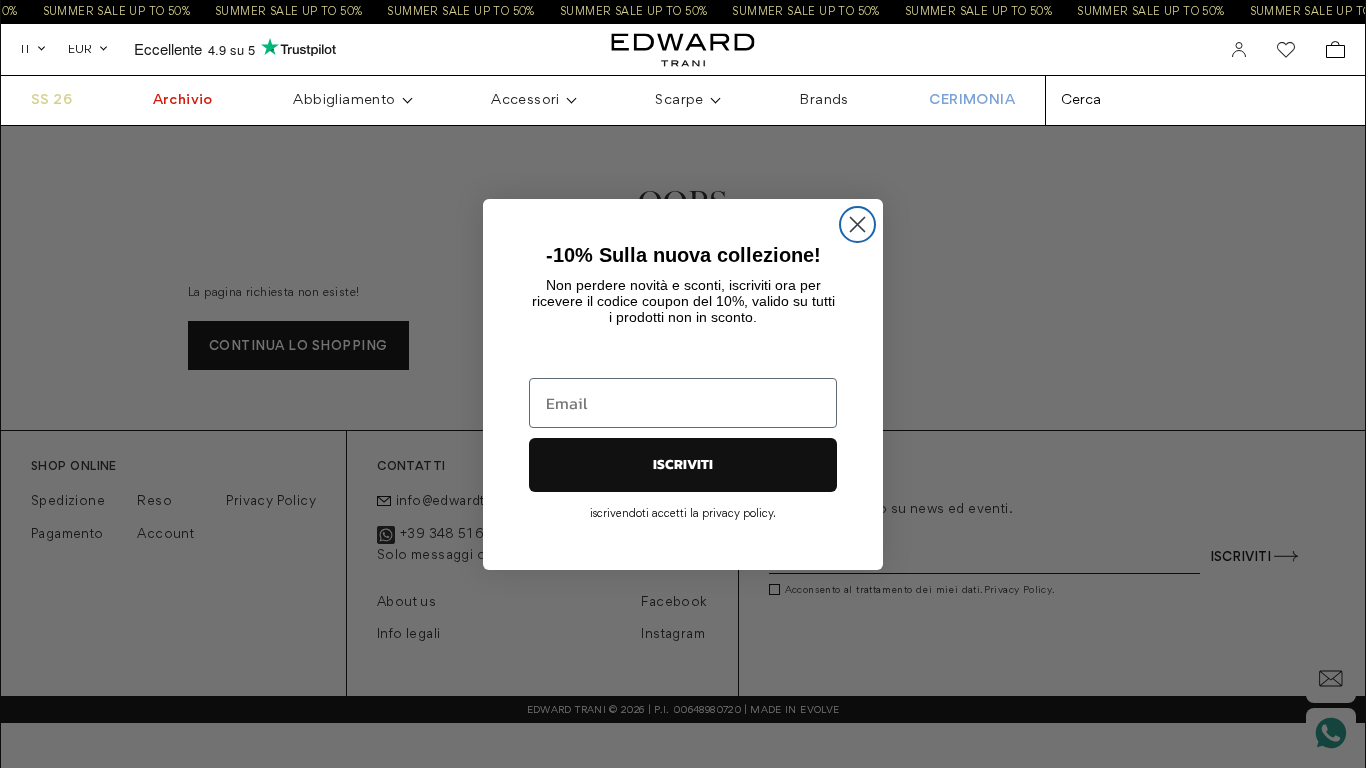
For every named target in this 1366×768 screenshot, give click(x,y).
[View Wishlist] (1286, 50)
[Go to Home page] (682, 49)
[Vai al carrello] (1335, 49)
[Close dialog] (857, 224)
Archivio (183, 100)
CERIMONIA (972, 100)
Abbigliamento (344, 100)
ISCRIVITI (683, 464)
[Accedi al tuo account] (1239, 50)
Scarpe (679, 100)
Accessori (525, 100)
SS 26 (51, 100)
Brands (823, 100)
